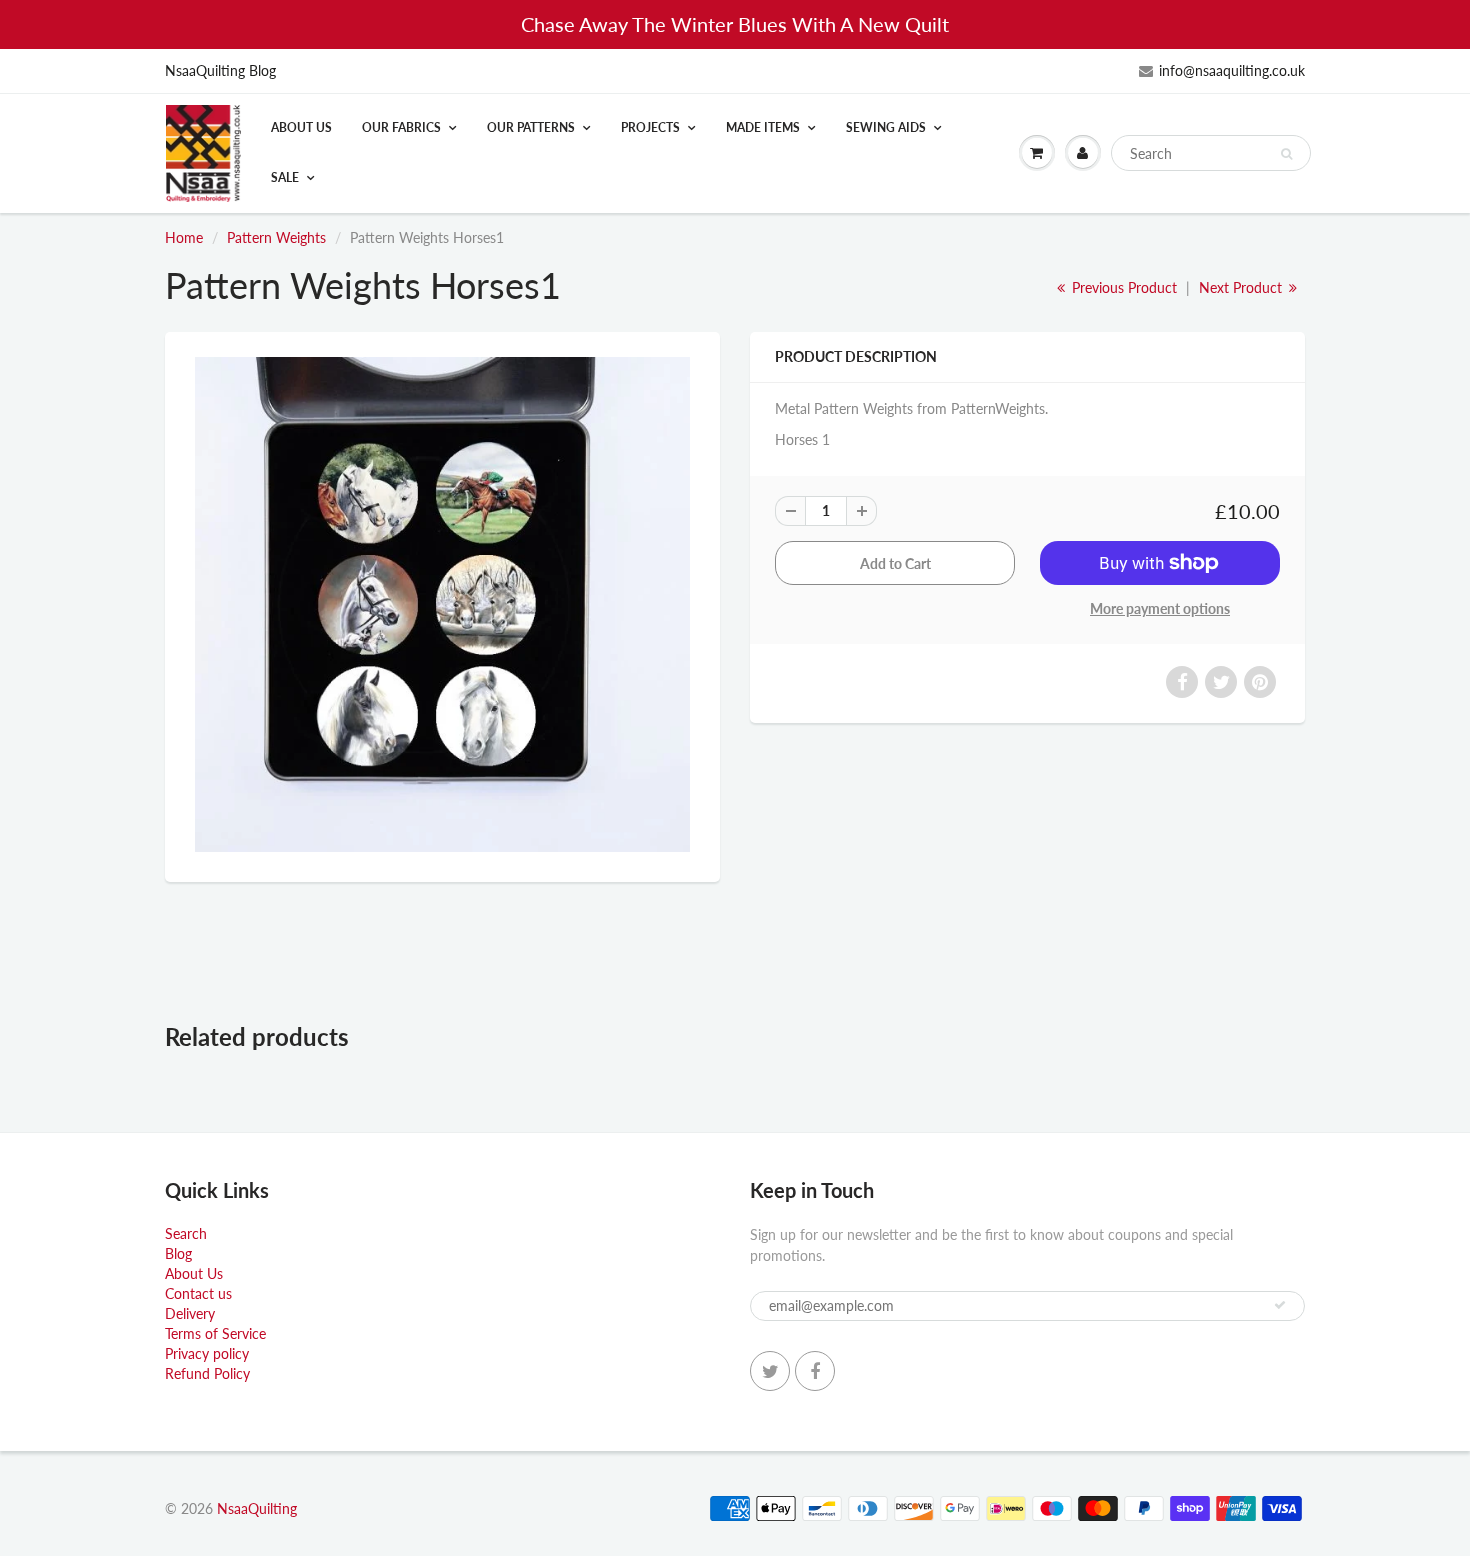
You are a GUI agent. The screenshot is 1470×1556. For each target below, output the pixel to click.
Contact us (198, 1293)
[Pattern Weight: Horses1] (442, 604)
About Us (301, 127)
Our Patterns (531, 127)
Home (184, 237)
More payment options (1160, 608)
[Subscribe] (1280, 1305)
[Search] (1286, 154)
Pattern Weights (276, 237)
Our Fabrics (401, 127)
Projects (650, 127)
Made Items (763, 127)
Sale (285, 177)
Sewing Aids (886, 127)
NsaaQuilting (257, 1508)
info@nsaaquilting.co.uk (1232, 70)
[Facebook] (815, 1371)
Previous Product (1122, 287)
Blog (178, 1253)
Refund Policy (207, 1373)
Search (186, 1233)
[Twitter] (770, 1371)
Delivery (190, 1313)
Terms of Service (215, 1333)
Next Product (1242, 287)
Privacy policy (207, 1353)
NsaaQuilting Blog (220, 70)
